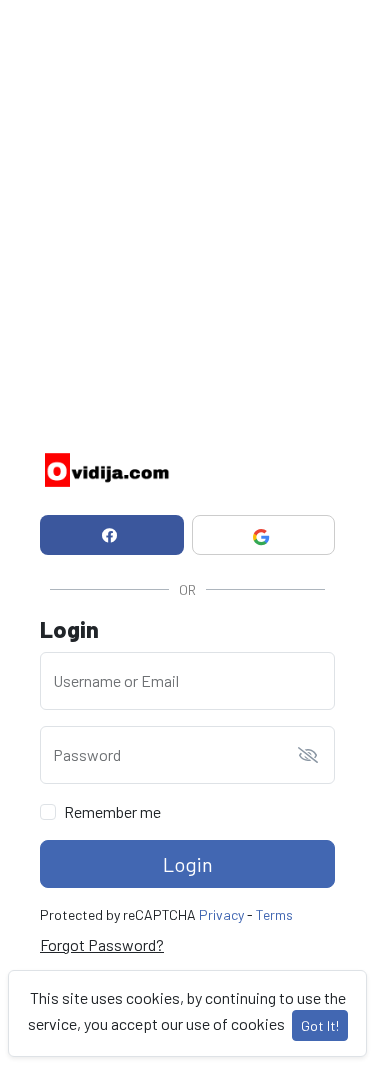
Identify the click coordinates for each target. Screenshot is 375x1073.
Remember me (112, 811)
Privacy (221, 914)
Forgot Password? (102, 944)
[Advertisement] (187, 187)
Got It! (320, 1025)
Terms (274, 914)
